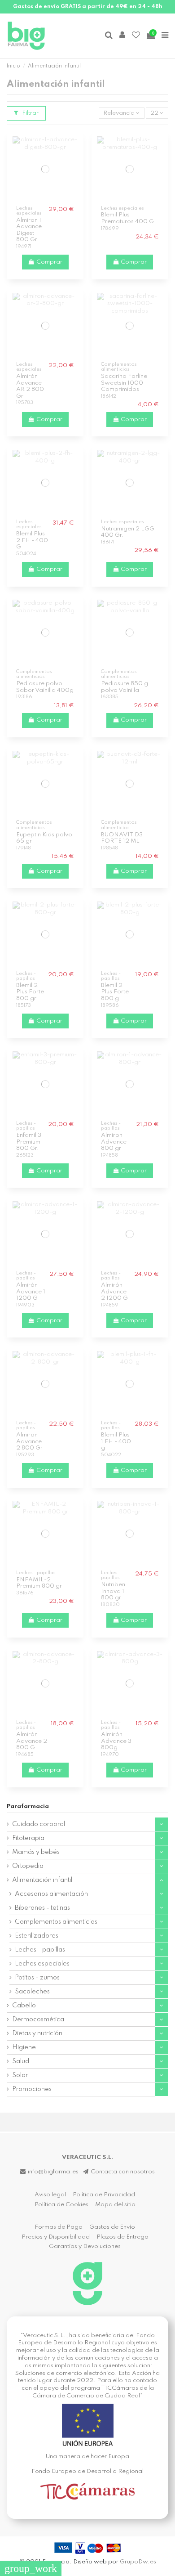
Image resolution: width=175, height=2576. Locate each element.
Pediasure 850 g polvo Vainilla (125, 687)
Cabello (24, 2006)
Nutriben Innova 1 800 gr (113, 1591)
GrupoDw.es (138, 2562)
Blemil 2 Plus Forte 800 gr (30, 992)
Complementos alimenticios (56, 1922)
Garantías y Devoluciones (85, 2246)
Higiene (24, 2047)
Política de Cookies (61, 2205)
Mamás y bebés (36, 1852)
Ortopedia (28, 1866)
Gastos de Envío (112, 2227)
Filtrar (30, 113)
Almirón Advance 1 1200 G (31, 1292)
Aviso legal (50, 2195)
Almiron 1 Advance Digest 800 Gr (29, 230)
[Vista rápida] (51, 199)
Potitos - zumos (37, 1978)
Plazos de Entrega (122, 2237)
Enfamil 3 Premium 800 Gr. (29, 1142)
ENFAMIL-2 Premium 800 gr (39, 1583)
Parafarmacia (28, 1806)
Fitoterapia (28, 1838)
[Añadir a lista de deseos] (40, 199)
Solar (20, 2075)
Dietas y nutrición (37, 2033)
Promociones (32, 2089)
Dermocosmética (38, 2020)
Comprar (49, 262)
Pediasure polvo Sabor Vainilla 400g (45, 687)
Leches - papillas (40, 1950)
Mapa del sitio (115, 2205)
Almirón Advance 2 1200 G (114, 1292)
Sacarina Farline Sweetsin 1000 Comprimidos (124, 383)
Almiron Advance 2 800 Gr (29, 1441)
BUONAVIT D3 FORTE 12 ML (122, 838)
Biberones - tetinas (42, 1908)
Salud (21, 2061)
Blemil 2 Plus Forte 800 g (115, 992)
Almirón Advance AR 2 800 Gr (30, 386)
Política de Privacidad (104, 2195)
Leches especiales (42, 1964)
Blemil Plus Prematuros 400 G (127, 218)
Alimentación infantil (42, 1880)
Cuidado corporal (39, 1824)
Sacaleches (32, 1992)
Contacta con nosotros (123, 2172)
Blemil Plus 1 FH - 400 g (116, 1441)
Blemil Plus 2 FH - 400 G (32, 540)
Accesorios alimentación (51, 1894)
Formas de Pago (59, 2227)
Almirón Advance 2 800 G (32, 1741)
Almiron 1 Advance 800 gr (114, 1142)
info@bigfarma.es (53, 2172)
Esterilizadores (37, 1936)
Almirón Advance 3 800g (116, 1741)
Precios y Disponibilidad (56, 2237)
